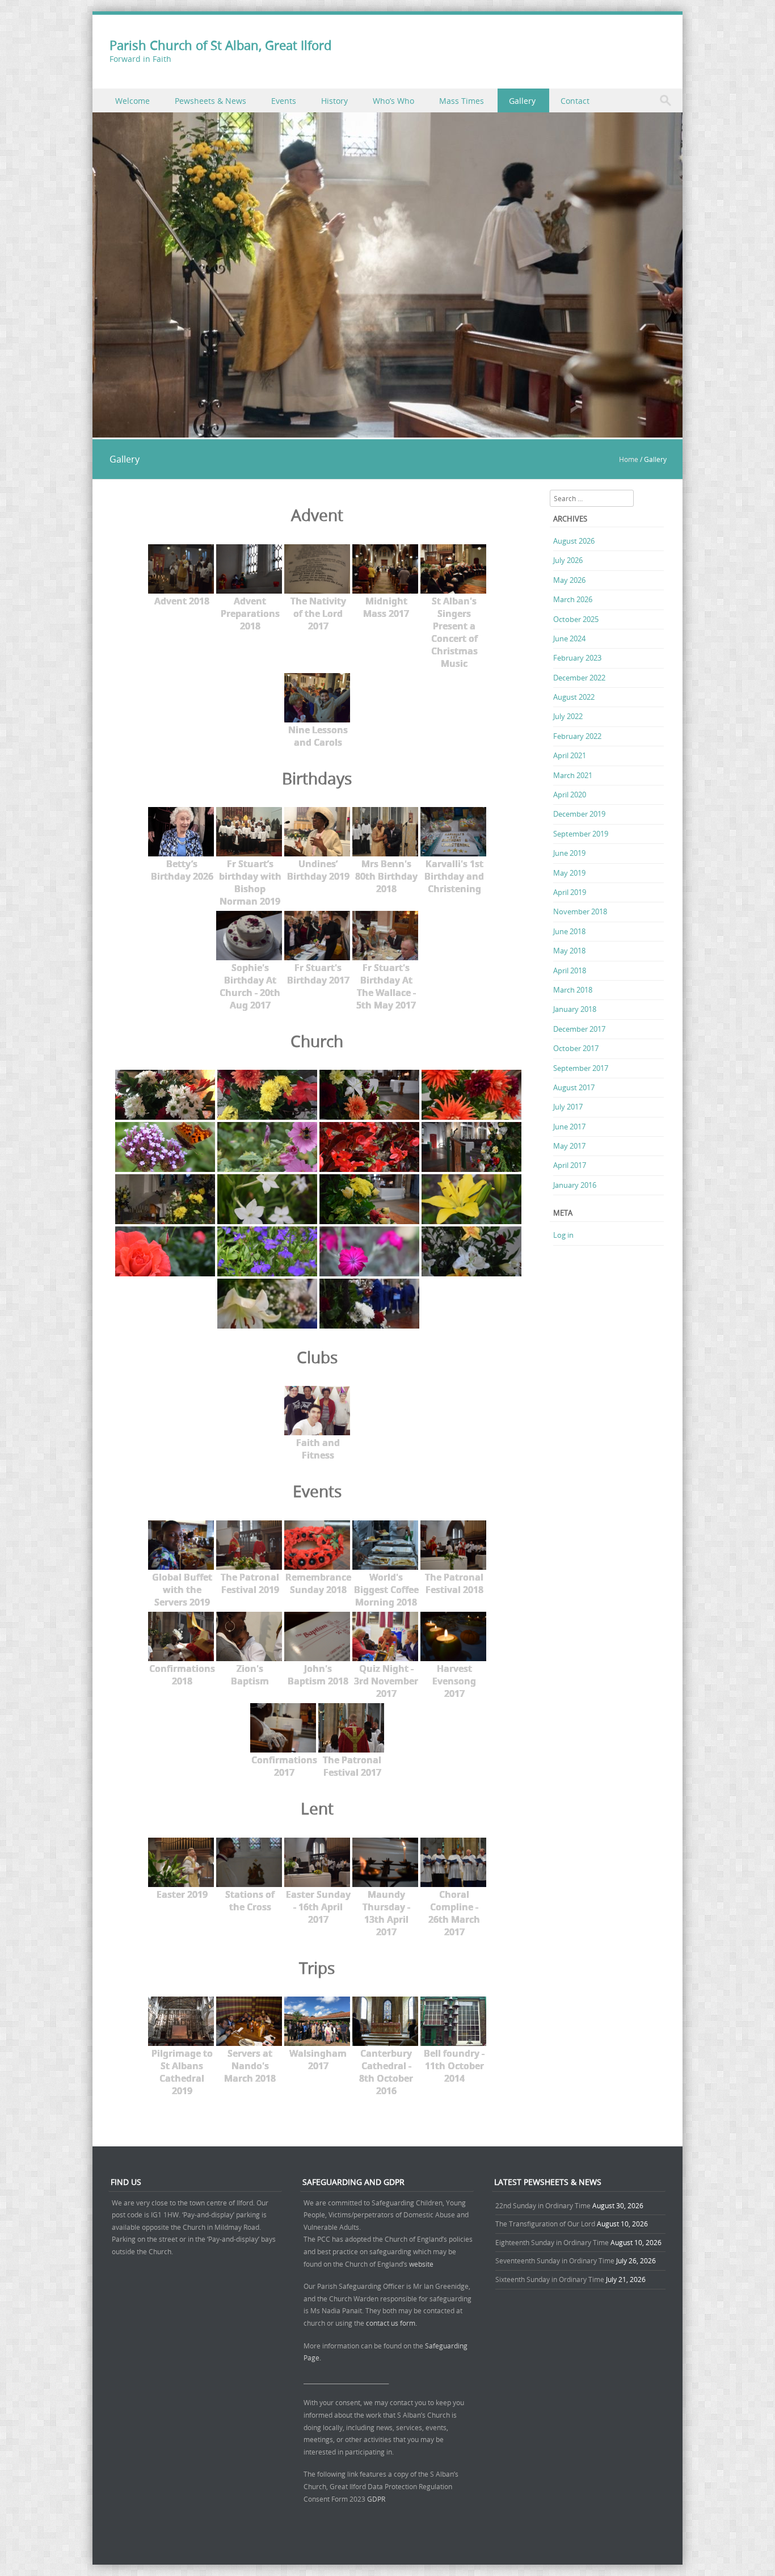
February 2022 (577, 736)
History (334, 101)
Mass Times (462, 101)
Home (629, 459)
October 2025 (576, 619)
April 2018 (570, 970)
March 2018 (573, 990)
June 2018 (569, 931)
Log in (563, 1235)
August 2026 (574, 541)
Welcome (132, 101)
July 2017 (568, 1107)
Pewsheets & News (210, 101)
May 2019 (569, 873)
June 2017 (569, 1127)
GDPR (376, 2499)
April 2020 (570, 795)
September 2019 (581, 834)
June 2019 (569, 853)
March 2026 (573, 599)
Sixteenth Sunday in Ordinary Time (550, 2279)
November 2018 (580, 911)
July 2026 (568, 560)
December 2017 (579, 1029)
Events (284, 101)
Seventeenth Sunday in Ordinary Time (555, 2260)
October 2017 (576, 1048)
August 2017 (574, 1087)
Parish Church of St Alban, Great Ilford (220, 45)
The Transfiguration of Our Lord (545, 2224)
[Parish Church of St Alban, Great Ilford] (387, 431)
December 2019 (579, 814)
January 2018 (575, 1009)
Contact (575, 101)
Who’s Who (393, 101)
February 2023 (577, 658)
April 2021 (570, 755)
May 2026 (569, 580)
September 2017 (581, 1068)
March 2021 (573, 775)
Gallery (522, 101)
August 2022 (574, 697)
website (421, 2264)
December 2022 (579, 678)
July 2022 (568, 716)
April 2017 (570, 1165)
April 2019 (570, 892)
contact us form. (392, 2323)
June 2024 (569, 638)
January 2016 (575, 1185)
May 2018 (569, 951)
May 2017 (569, 1146)
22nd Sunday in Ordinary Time (543, 2205)
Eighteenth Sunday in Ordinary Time (552, 2242)
